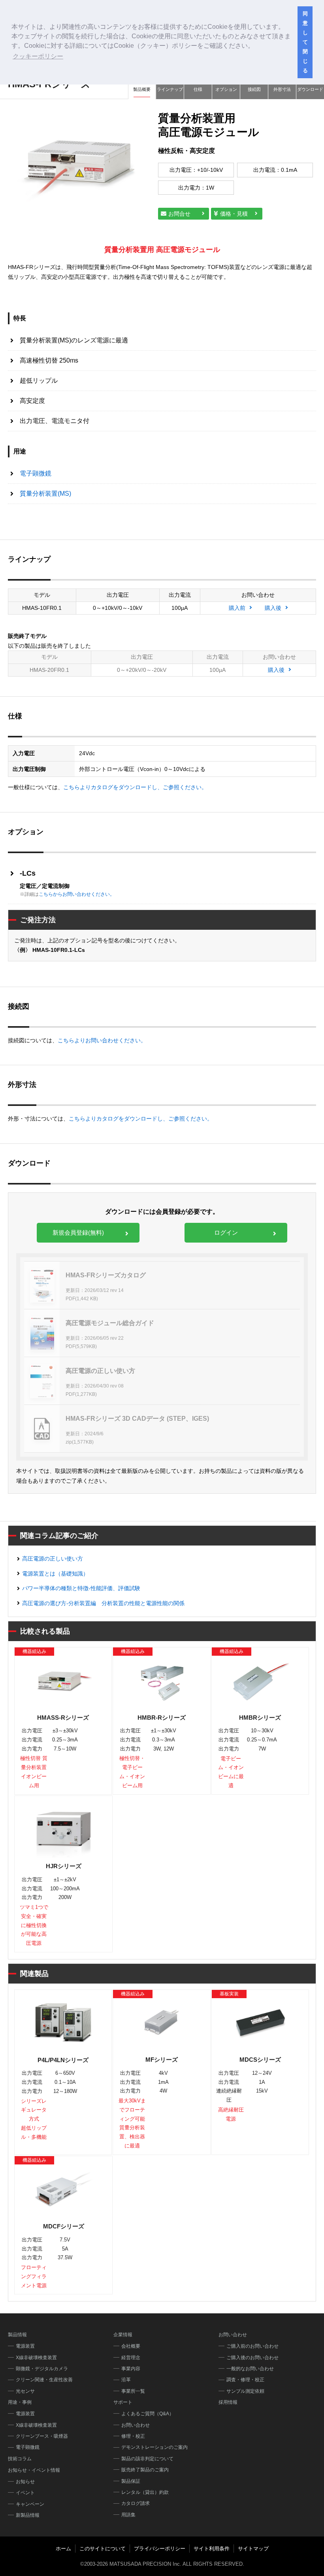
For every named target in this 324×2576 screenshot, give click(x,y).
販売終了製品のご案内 (145, 2470)
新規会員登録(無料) (78, 1233)
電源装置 (25, 2346)
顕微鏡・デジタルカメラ (42, 2369)
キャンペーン (30, 2504)
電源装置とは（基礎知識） (55, 1574)
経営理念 (131, 2358)
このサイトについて (103, 2549)
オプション (226, 89)
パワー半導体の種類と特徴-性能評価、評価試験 (81, 1588)
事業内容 (131, 2369)
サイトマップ (253, 2549)
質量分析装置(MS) (45, 494)
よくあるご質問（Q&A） (148, 2414)
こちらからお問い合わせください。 (77, 894)
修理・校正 (133, 2436)
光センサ (25, 2391)
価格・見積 (234, 214)
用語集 (128, 2515)
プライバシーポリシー (160, 2549)
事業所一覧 (133, 2391)
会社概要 (131, 2346)
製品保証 (131, 2481)
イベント (25, 2493)
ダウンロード (310, 89)
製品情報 (17, 2335)
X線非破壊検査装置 (36, 2358)
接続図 (254, 89)
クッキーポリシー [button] (38, 56)
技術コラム (20, 2459)
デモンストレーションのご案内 (154, 2447)
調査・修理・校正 (245, 2380)
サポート (123, 2402)
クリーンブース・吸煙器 (42, 2436)
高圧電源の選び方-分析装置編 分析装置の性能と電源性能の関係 (103, 1603)
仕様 (198, 89)
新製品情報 (28, 2515)
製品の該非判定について (147, 2459)
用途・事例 (20, 2402)
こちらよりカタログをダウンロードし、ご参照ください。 (135, 787)
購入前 (237, 608)
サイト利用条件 (212, 2549)
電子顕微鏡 (36, 473)
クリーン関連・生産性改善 (44, 2380)
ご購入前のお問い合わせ (252, 2346)
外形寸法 (282, 89)
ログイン (226, 1233)
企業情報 (123, 2335)
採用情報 (228, 2402)
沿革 (126, 2380)
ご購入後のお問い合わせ (252, 2358)
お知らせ (25, 2482)
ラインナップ (170, 89)
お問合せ (179, 214)
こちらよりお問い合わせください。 (102, 1040)
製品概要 (142, 89)
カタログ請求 (136, 2503)
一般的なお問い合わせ (250, 2369)
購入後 (273, 608)
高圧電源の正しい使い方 (53, 1559)
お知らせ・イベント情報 (34, 2470)
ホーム (63, 2549)
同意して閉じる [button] (305, 42)
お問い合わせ (136, 2425)
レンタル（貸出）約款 (145, 2492)
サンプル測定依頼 (245, 2391)
